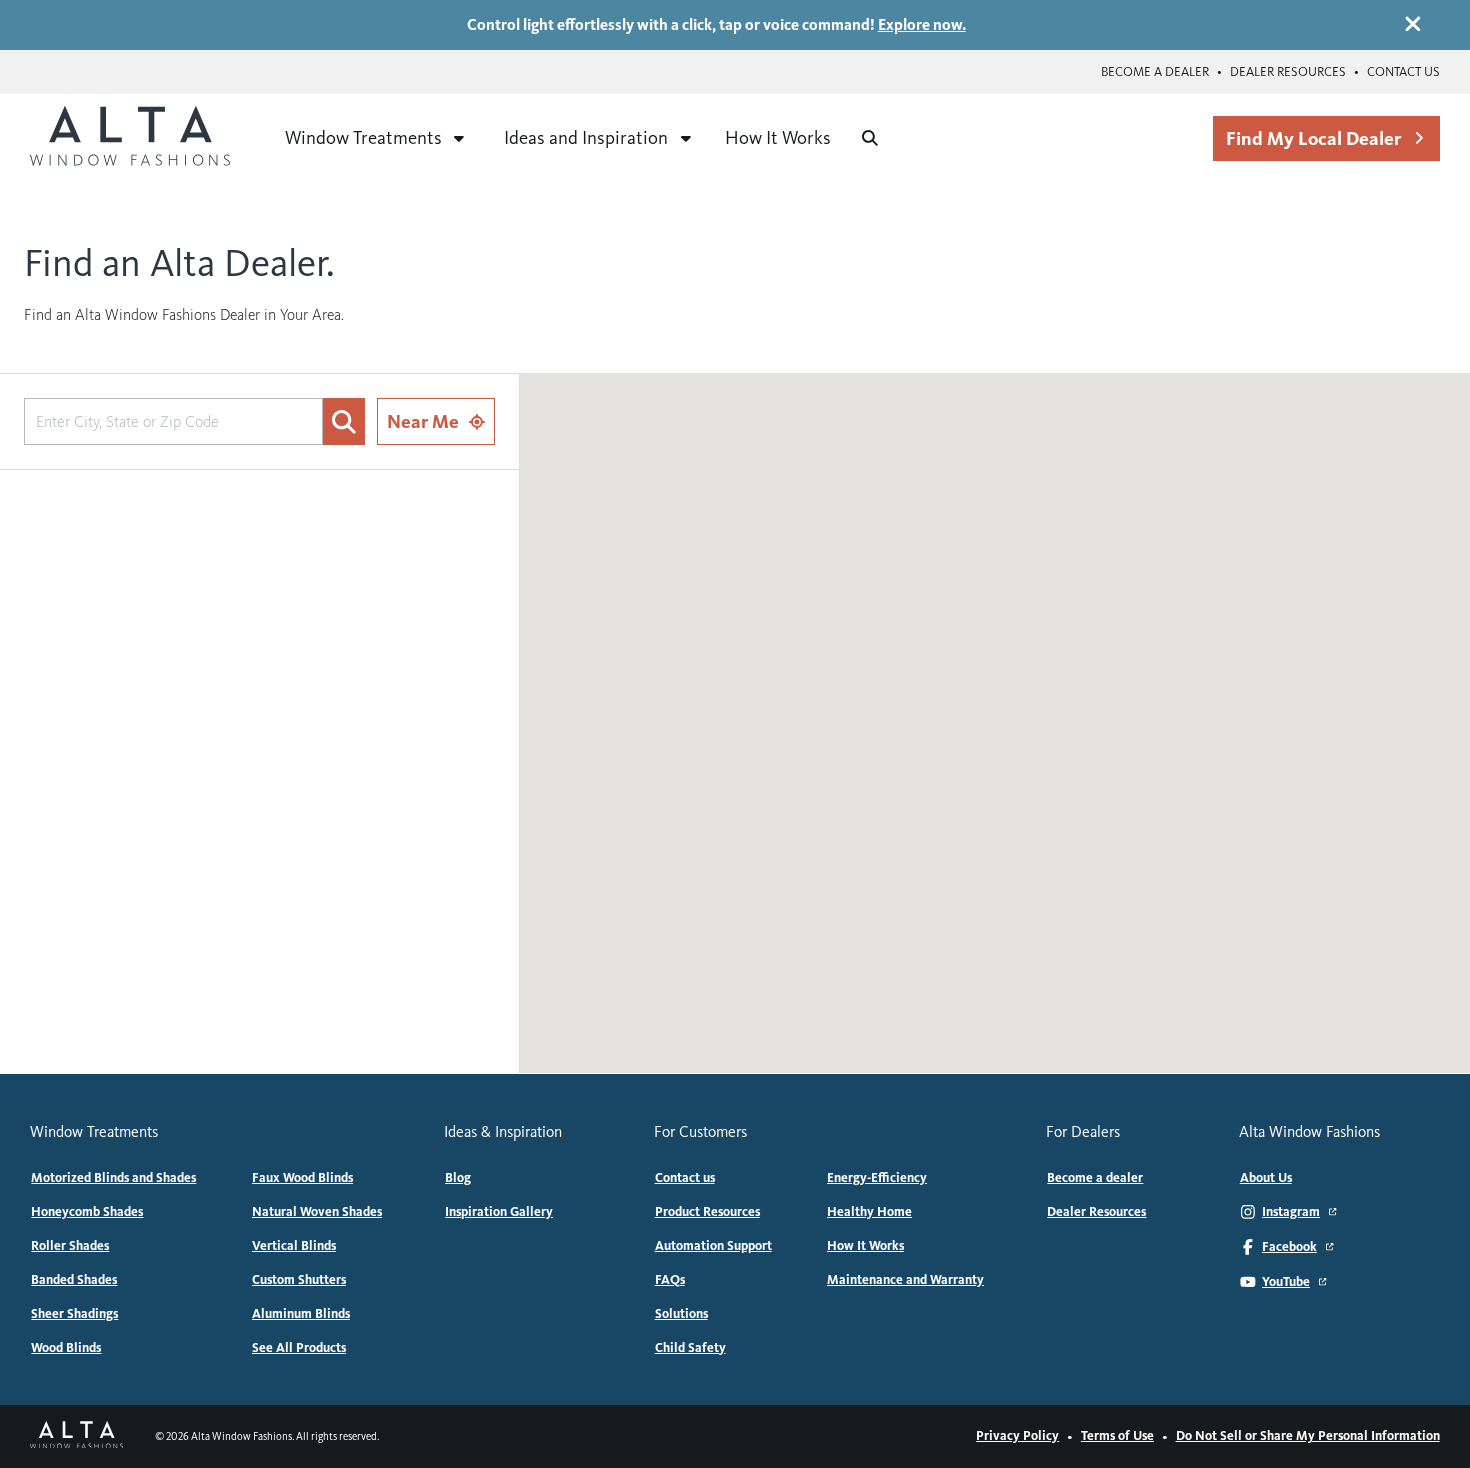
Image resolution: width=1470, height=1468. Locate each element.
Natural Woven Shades (317, 1212)
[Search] (870, 138)
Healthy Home (869, 1212)
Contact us (1403, 72)
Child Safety (690, 1348)
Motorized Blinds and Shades (113, 1178)
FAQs (670, 1280)
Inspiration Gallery (499, 1212)
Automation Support (713, 1246)
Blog (458, 1178)
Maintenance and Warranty (905, 1280)
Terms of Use (1117, 1436)
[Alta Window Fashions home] (130, 138)
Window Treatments (363, 137)
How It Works (778, 137)
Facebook (1289, 1247)
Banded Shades (74, 1280)
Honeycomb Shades (87, 1212)
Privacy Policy (1017, 1436)
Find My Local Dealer (1313, 138)
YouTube (1286, 1282)
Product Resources (707, 1212)
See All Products (299, 1348)
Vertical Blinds (294, 1246)
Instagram (1291, 1212)
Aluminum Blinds (301, 1314)
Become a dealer (1155, 72)
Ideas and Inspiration (586, 137)
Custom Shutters (299, 1280)
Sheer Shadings (74, 1314)
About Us (1266, 1178)
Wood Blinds (66, 1348)
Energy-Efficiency (877, 1178)
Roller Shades (70, 1246)
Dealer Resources (1288, 72)
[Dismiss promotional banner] (1413, 24)
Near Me (423, 421)
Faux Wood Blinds (302, 1178)
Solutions (681, 1314)
